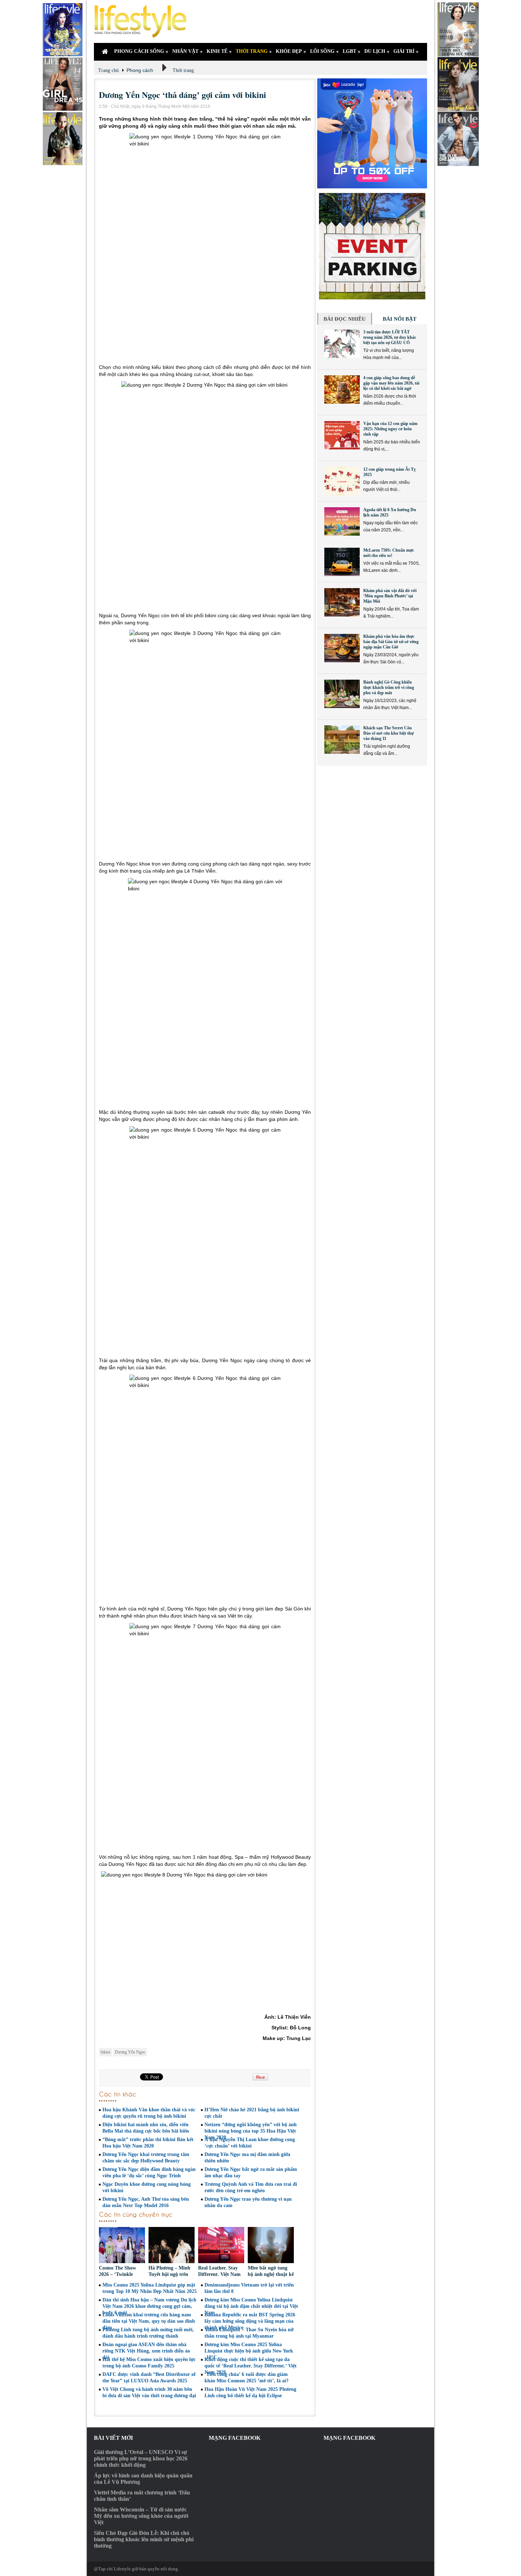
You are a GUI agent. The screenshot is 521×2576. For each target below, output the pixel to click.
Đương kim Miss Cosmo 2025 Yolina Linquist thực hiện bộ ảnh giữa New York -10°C (249, 2351)
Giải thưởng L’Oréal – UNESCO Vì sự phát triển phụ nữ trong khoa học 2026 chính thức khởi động (141, 2458)
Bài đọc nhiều (345, 319)
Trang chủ (108, 70)
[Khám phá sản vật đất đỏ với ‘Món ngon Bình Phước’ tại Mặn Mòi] (342, 602)
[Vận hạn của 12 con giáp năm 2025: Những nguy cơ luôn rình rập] (342, 435)
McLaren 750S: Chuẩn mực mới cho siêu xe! (389, 553)
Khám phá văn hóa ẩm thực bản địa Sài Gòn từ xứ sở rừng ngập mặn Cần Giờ (391, 642)
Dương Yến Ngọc (130, 2052)
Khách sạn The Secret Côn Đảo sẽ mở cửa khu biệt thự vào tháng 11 (388, 733)
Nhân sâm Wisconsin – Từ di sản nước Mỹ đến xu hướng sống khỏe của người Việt (141, 2516)
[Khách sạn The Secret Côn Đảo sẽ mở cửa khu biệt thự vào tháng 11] (342, 740)
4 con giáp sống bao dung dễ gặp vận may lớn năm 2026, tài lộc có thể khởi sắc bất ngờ (391, 383)
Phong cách (140, 70)
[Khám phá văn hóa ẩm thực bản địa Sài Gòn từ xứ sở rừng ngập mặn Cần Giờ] (342, 648)
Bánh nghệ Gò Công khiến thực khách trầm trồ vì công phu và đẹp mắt (389, 687)
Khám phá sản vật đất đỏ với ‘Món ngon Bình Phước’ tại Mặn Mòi (390, 596)
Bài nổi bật (400, 319)
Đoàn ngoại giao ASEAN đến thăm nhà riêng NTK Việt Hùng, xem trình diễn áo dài (146, 2351)
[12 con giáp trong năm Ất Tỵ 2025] (342, 481)
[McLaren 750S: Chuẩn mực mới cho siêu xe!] (342, 562)
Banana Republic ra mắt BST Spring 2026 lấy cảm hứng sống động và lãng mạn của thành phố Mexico (250, 2321)
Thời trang (183, 70)
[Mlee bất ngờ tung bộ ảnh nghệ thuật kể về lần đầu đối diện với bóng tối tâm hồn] (271, 2246)
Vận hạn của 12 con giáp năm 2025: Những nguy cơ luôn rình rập (390, 429)
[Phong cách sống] (144, 21)
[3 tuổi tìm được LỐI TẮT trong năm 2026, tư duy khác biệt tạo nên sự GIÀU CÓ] (342, 344)
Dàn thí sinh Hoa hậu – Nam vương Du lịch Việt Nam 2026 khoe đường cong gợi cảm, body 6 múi (149, 2306)
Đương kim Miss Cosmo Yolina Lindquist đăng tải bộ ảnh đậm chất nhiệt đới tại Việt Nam (251, 2306)
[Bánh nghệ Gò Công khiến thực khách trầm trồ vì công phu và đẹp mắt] (342, 694)
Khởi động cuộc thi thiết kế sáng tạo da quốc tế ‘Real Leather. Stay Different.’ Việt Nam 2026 (251, 2366)
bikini (105, 2052)
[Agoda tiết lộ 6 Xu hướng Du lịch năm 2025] (342, 521)
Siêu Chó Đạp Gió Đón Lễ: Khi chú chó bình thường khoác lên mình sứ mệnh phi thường (144, 2539)
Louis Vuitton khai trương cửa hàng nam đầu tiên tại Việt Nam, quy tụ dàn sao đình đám (149, 2321)
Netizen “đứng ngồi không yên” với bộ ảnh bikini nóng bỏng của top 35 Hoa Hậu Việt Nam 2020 (251, 2131)
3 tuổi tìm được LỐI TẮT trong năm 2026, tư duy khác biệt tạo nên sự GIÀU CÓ (390, 337)
